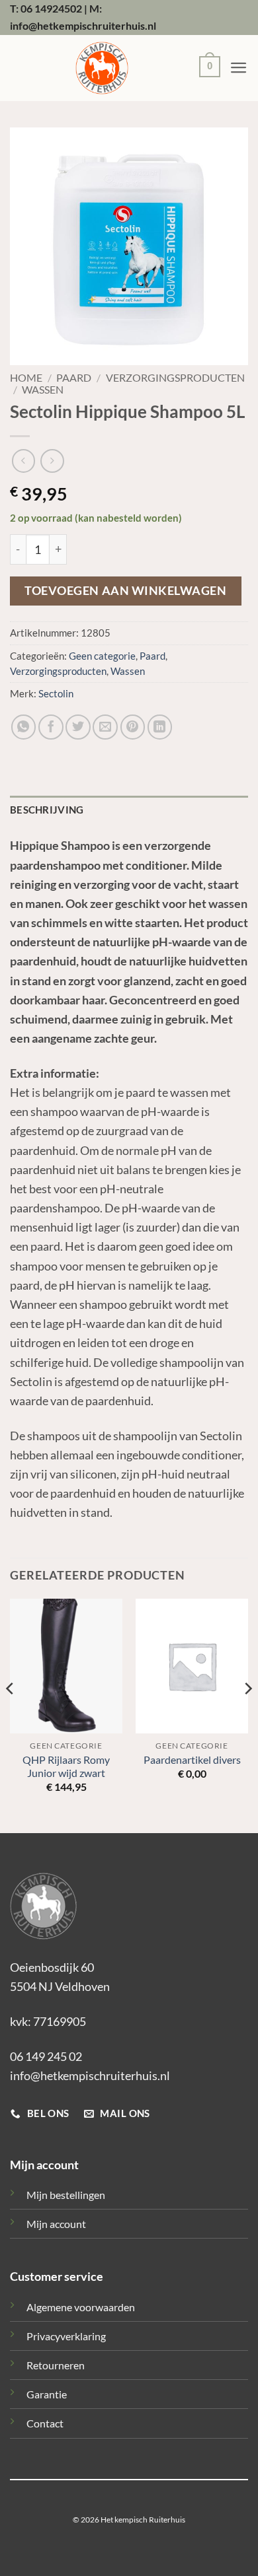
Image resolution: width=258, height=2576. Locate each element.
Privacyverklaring (66, 2336)
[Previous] (11, 1715)
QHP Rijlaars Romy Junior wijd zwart (66, 1766)
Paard (74, 378)
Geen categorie (102, 656)
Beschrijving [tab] (47, 810)
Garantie (47, 2394)
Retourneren (56, 2365)
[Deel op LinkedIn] (160, 727)
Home (26, 378)
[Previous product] (52, 461)
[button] (206, 68)
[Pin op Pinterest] (133, 727)
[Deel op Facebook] (51, 727)
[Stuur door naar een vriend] (105, 727)
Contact (45, 2423)
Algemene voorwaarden (81, 2307)
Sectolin (56, 694)
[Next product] (23, 461)
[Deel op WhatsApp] (24, 727)
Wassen (43, 390)
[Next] (247, 1715)
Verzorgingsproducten (175, 378)
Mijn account (56, 2224)
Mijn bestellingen (66, 2195)
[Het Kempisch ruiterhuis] (102, 68)
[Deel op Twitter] (78, 727)
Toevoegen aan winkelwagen (125, 591)
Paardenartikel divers (192, 1760)
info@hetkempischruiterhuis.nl (90, 2075)
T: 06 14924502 (46, 8)
